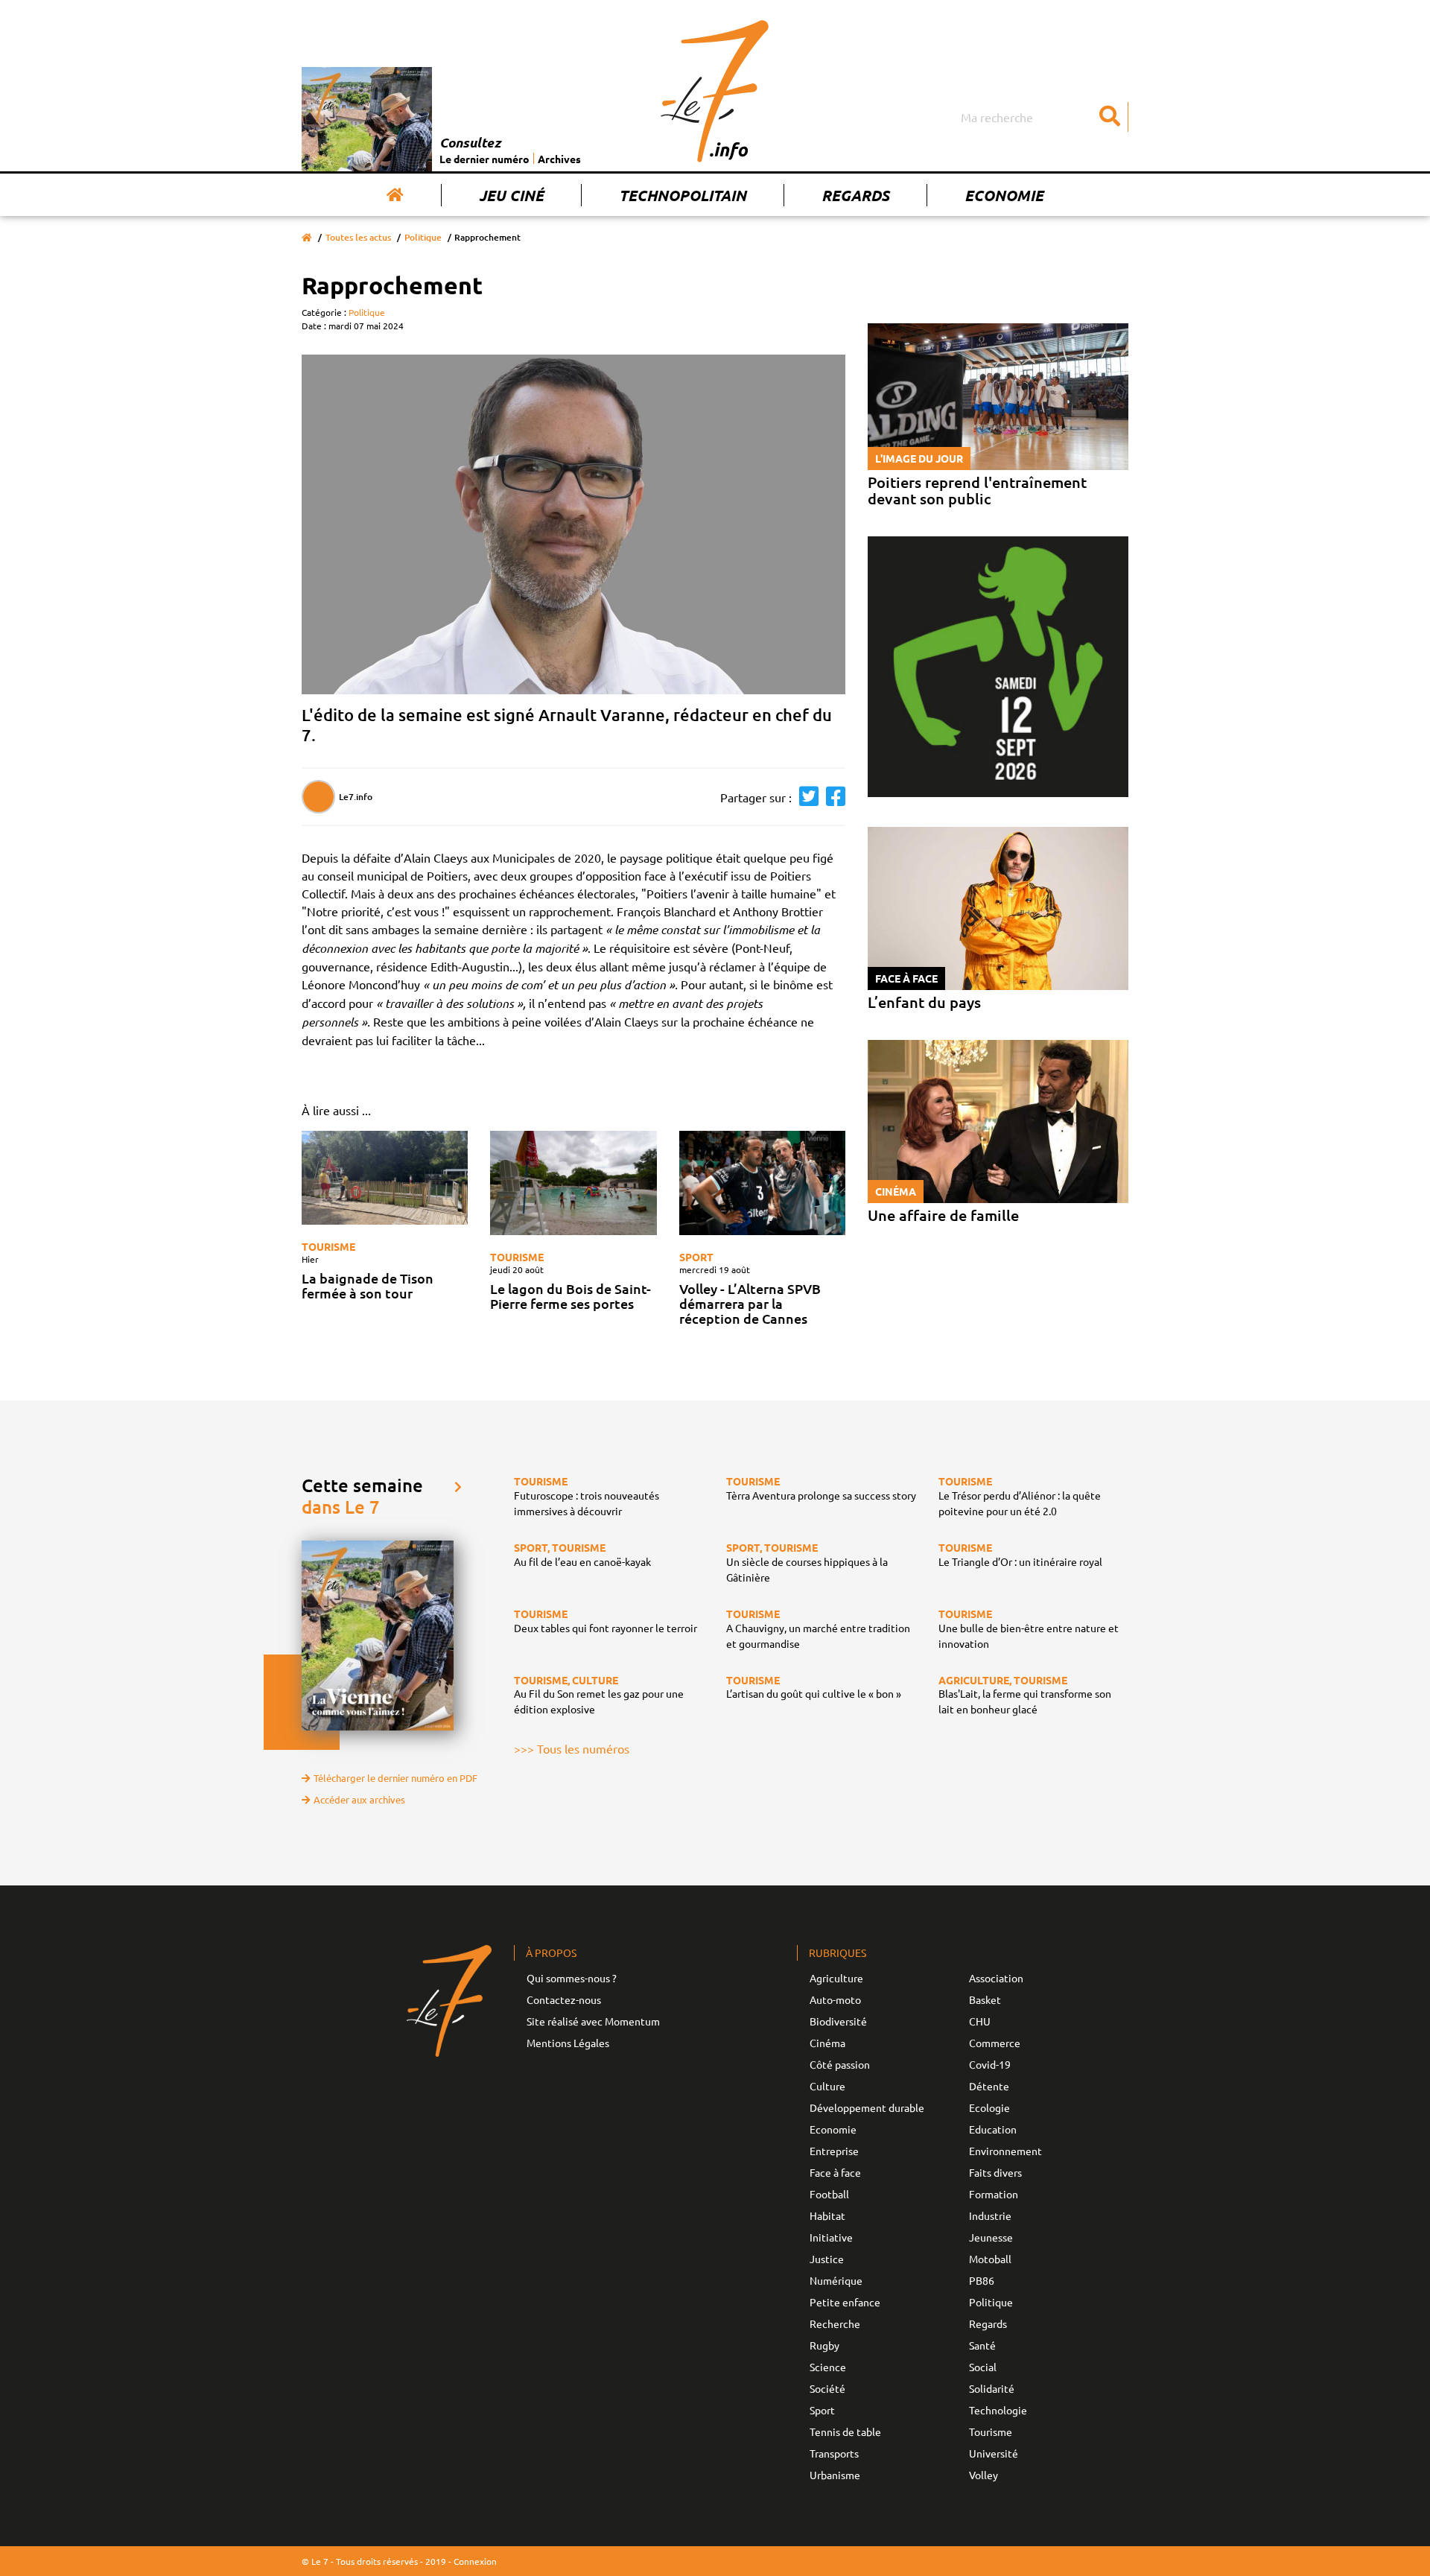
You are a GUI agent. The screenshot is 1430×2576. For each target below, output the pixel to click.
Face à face (835, 2172)
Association (996, 1978)
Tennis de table (845, 2431)
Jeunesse (991, 2237)
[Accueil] (395, 195)
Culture (827, 2086)
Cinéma (827, 2043)
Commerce (995, 2043)
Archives (559, 159)
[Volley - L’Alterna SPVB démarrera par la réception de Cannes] (762, 1183)
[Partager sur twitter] (805, 797)
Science (828, 2367)
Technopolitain (683, 195)
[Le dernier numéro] (371, 119)
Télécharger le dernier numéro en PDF (395, 1778)
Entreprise (834, 2151)
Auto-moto (835, 1999)
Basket (985, 1999)
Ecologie (989, 2107)
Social (983, 2367)
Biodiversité (838, 2021)
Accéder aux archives (359, 1799)
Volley (983, 2475)
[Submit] (1110, 117)
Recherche (835, 2323)
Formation (994, 2194)
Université (994, 2453)
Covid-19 (990, 2064)
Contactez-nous (564, 1999)
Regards (855, 195)
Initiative (831, 2237)
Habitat (827, 2215)
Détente (989, 2086)
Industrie (990, 2215)
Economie (1004, 195)
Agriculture (836, 1978)
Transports (834, 2453)
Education (993, 2129)
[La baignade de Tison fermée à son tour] (385, 1178)
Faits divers (995, 2172)
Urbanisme (835, 2475)
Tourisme (328, 1246)
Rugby (824, 2345)
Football (829, 2194)
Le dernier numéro (484, 159)
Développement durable (867, 2107)
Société (827, 2388)
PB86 (982, 2280)
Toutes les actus (358, 237)
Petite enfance (845, 2302)
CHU (980, 2021)
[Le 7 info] (715, 91)
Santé (982, 2345)
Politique (423, 237)
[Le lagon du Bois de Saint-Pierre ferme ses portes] (573, 1183)
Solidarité (992, 2388)
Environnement (1005, 2151)
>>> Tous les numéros (572, 1748)
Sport (696, 1257)
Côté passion (840, 2064)
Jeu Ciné (511, 195)
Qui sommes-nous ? (572, 1978)
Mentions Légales (568, 2043)
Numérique (836, 2280)
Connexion (475, 2561)
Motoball (990, 2259)
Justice (827, 2259)
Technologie (998, 2410)
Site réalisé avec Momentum (593, 2021)
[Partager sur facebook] (832, 797)
